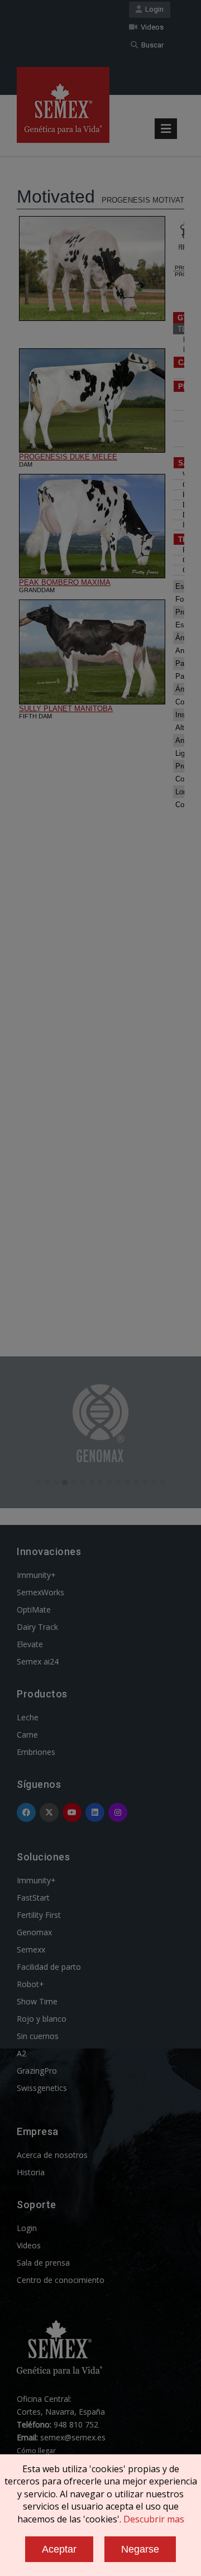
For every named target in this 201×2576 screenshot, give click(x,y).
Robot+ (30, 1984)
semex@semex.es (73, 2437)
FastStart (33, 1898)
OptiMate (34, 1610)
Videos (150, 27)
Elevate (30, 1644)
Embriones (36, 1752)
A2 (21, 2053)
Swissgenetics (42, 2088)
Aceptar (59, 2549)
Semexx (31, 1949)
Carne (27, 1735)
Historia (31, 2172)
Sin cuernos (38, 2036)
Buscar (151, 45)
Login (153, 9)
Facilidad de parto (49, 1967)
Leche (28, 1717)
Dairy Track (37, 1627)
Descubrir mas (154, 2519)
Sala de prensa (43, 2263)
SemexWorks (40, 1592)
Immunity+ (36, 1575)
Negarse (140, 2549)
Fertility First (39, 1915)
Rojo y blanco (42, 2019)
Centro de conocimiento (61, 2280)
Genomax (34, 1932)
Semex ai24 (38, 1661)
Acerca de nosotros (52, 2155)
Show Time (37, 2001)
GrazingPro (37, 2071)
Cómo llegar (36, 2451)
